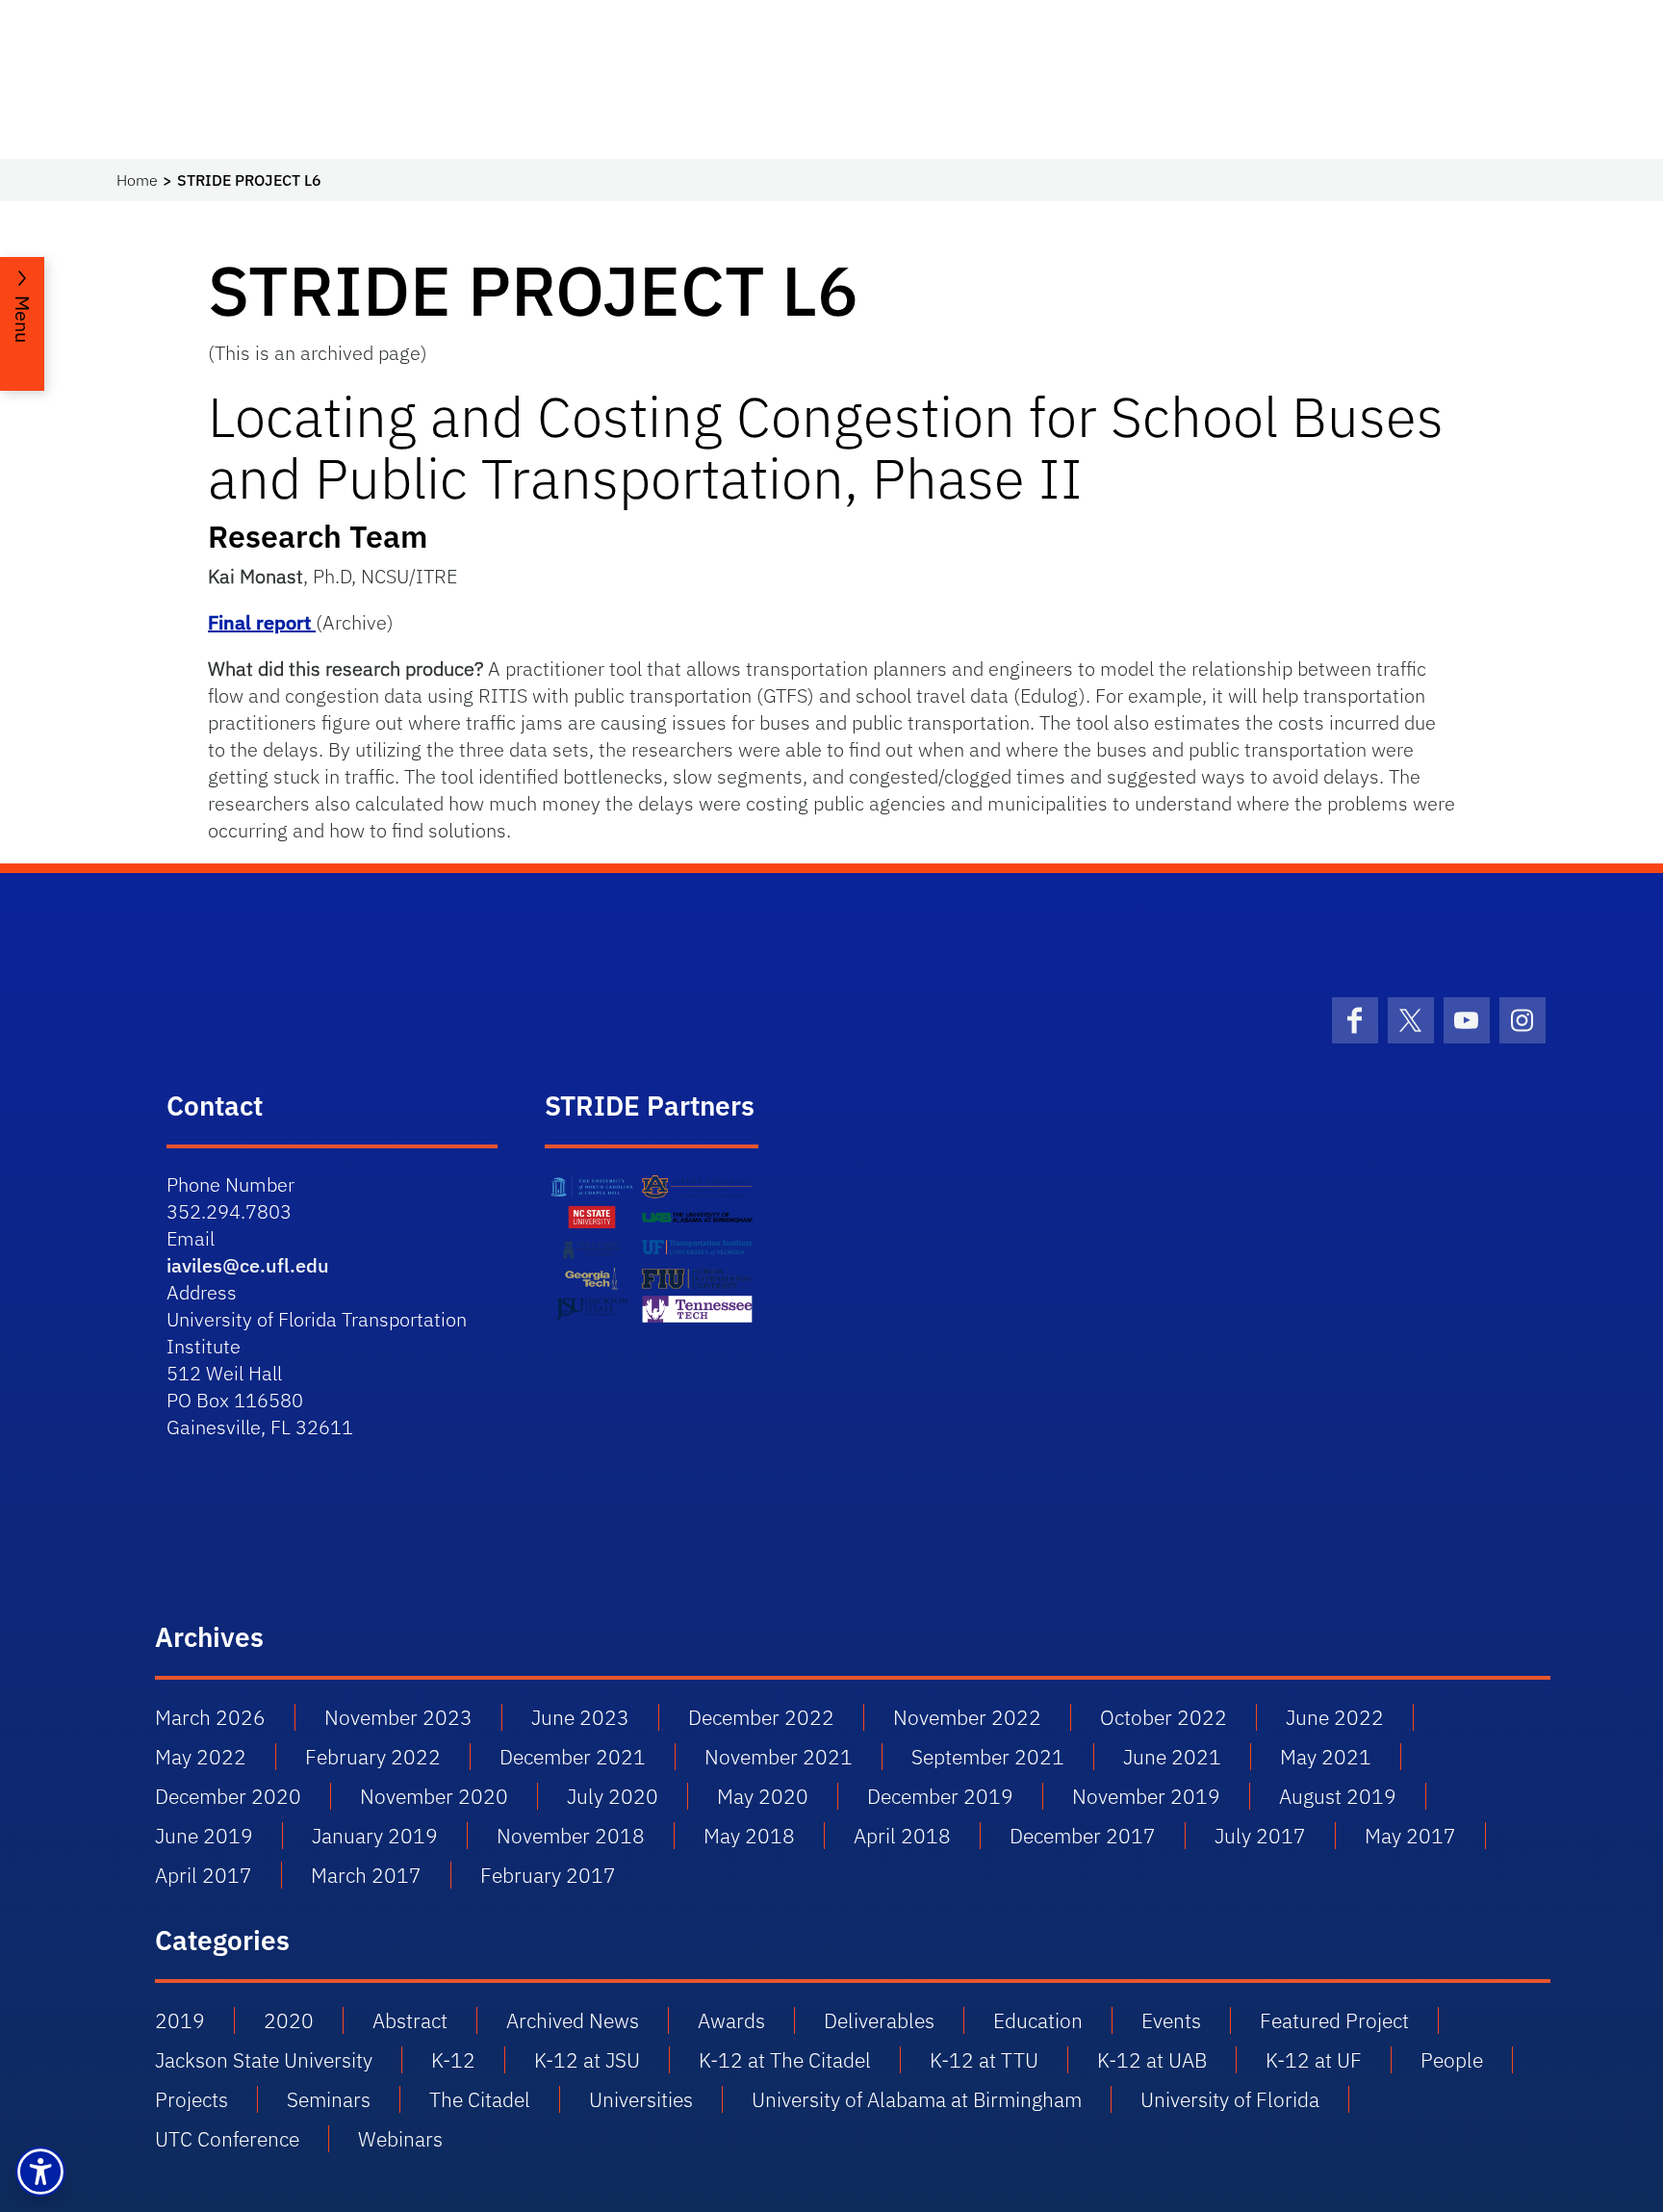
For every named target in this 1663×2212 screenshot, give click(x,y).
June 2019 (204, 1836)
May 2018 (749, 1836)
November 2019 (1146, 1796)
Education (1038, 2020)
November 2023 (398, 1717)
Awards (731, 2020)
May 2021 (1326, 1757)
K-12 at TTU (984, 2060)
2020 (289, 2020)
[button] (40, 2172)
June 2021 (1172, 1757)
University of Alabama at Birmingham (917, 2099)
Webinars (400, 2139)
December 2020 (228, 1796)
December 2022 (761, 1717)
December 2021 (573, 1757)
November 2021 (779, 1757)
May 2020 (763, 1796)
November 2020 (434, 1796)
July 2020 (613, 1796)
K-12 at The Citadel (785, 2060)
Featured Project (1334, 2020)
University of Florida (1230, 2099)
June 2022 (1335, 1717)
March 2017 (366, 1875)
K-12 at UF (1314, 2060)
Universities (641, 2099)
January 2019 (375, 1836)
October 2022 (1164, 1717)
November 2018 (571, 1836)
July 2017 (1260, 1836)
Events (1171, 2020)
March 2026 (210, 1717)
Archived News (573, 2020)
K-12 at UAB (1152, 2060)
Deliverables (879, 2020)
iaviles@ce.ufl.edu (248, 1265)
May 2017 (1410, 1836)
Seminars (329, 2099)
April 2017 (204, 1875)
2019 (180, 2020)
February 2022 (373, 1757)
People (1452, 2060)
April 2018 (902, 1836)
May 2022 (201, 1757)
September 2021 (988, 1757)
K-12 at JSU (587, 2060)
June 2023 (580, 1717)
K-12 (453, 2060)
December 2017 (1083, 1836)
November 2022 (967, 1717)
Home (137, 180)
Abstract (410, 2020)
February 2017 (548, 1875)
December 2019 (940, 1796)
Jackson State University (264, 2060)
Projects (192, 2099)
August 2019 (1338, 1796)
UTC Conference (227, 2139)
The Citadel (480, 2099)
